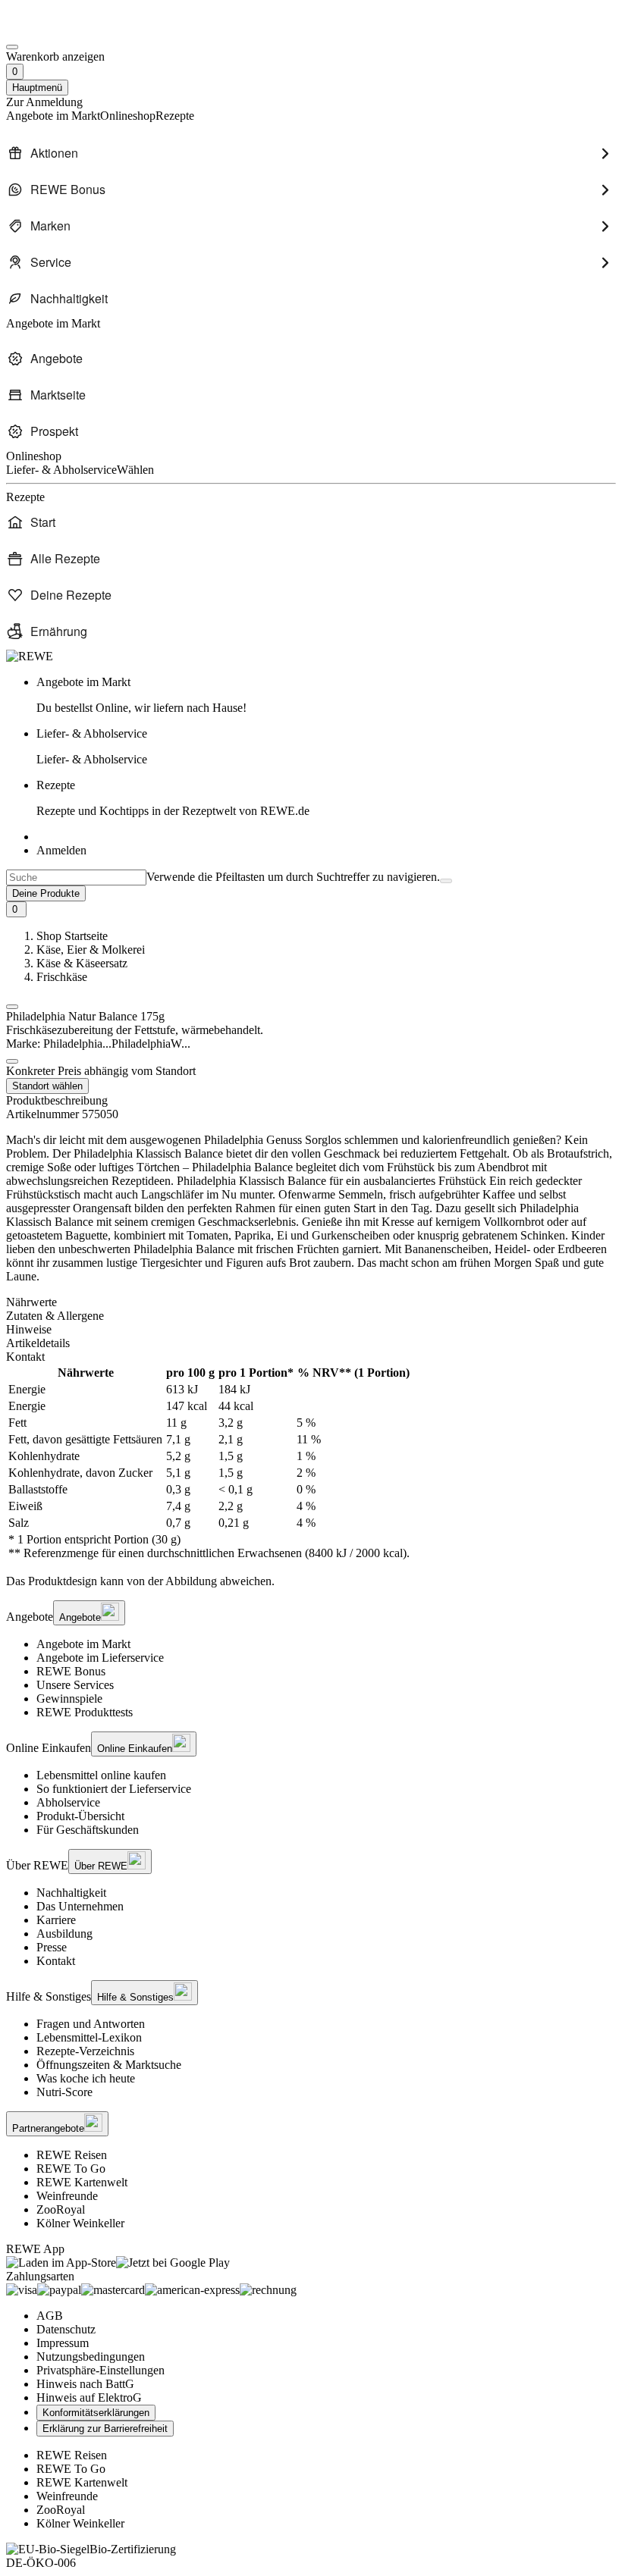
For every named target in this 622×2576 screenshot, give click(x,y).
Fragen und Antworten (91, 2024)
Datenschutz (66, 2329)
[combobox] (76, 877)
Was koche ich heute (86, 2078)
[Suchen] (446, 881)
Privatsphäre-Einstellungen (101, 2370)
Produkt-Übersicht (80, 1816)
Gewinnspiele (69, 1699)
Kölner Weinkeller (80, 2223)
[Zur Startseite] (58, 29)
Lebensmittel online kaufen (101, 1775)
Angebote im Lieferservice (100, 1658)
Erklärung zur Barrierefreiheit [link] (105, 2429)
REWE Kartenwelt (82, 2182)
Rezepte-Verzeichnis (85, 2051)
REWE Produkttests (85, 1712)
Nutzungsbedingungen (91, 2357)
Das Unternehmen (80, 1906)
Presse (52, 1947)
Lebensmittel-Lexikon (89, 2037)
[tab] (311, 1302)
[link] (326, 695)
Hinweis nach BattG (85, 2384)
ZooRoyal (61, 2209)
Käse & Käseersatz (82, 963)
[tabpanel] (311, 1463)
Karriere (56, 1920)
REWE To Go (71, 2169)
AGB (50, 2316)
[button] (12, 1007)
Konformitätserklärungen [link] (96, 2413)
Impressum (63, 2343)
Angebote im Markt (83, 1644)
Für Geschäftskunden (88, 1830)
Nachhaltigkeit (71, 1893)
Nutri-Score (64, 2092)
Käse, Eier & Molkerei (91, 950)
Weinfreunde (67, 2196)
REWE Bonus (71, 1671)
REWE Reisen (72, 2155)
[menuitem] (311, 153)
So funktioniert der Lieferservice (114, 1789)
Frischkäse (62, 977)
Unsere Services (75, 1685)
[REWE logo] (30, 656)
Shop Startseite (72, 936)
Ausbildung (64, 1934)
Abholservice (68, 1802)
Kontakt (56, 1961)
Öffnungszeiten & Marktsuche (109, 2065)
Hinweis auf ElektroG (89, 2397)
